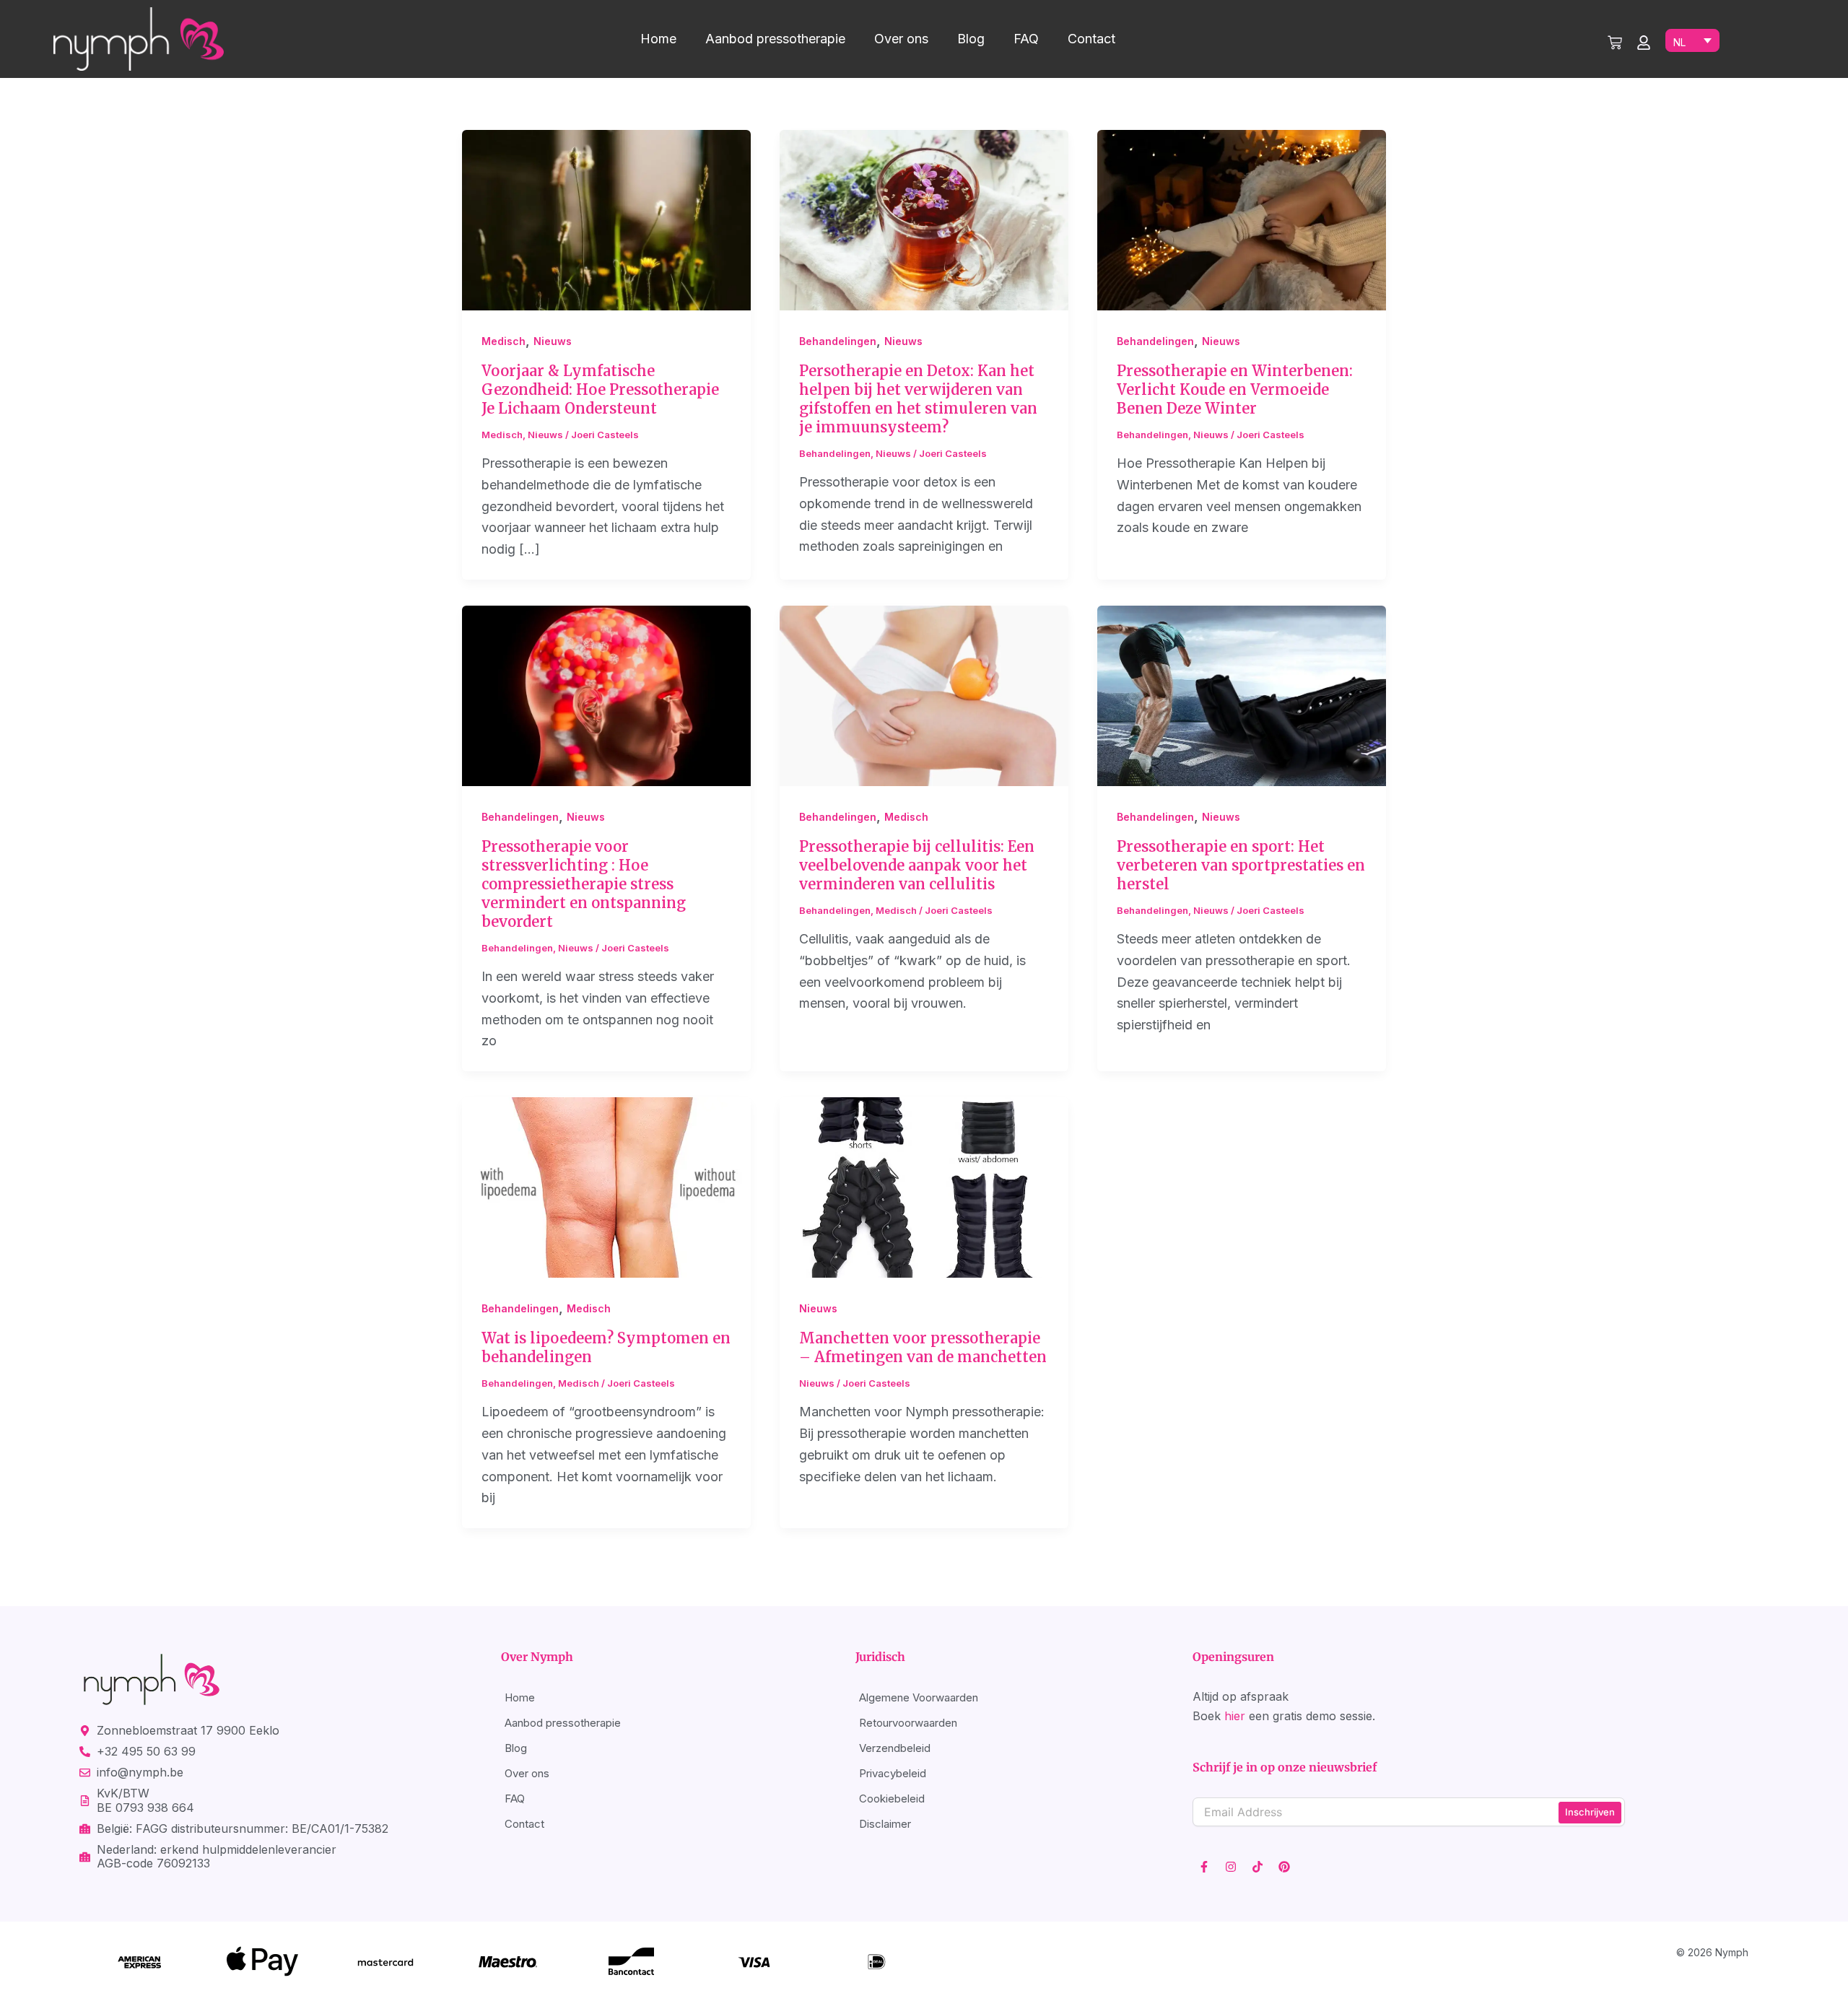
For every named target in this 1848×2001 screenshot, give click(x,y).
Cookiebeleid (892, 1799)
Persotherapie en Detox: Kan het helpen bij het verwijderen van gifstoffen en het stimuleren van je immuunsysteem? (918, 399)
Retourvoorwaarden (908, 1723)
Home (658, 39)
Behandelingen (838, 341)
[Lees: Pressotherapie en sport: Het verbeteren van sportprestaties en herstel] (1242, 695)
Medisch (504, 341)
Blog (971, 39)
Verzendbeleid (895, 1748)
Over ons (901, 39)
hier (1235, 1716)
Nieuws (553, 341)
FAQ (1026, 39)
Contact (1091, 39)
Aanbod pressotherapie (775, 39)
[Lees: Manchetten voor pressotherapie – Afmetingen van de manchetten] (924, 1186)
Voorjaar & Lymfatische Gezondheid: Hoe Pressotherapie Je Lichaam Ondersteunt (600, 389)
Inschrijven (1590, 1812)
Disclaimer (885, 1824)
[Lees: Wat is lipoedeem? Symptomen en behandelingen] (606, 1186)
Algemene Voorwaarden (919, 1697)
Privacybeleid (893, 1773)
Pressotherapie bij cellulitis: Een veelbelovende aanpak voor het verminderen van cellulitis (917, 865)
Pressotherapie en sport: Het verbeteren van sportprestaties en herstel (1241, 865)
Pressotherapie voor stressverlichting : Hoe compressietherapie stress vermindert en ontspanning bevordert (584, 884)
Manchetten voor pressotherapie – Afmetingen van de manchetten (923, 1347)
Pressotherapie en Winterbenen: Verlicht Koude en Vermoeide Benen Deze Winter (1235, 389)
